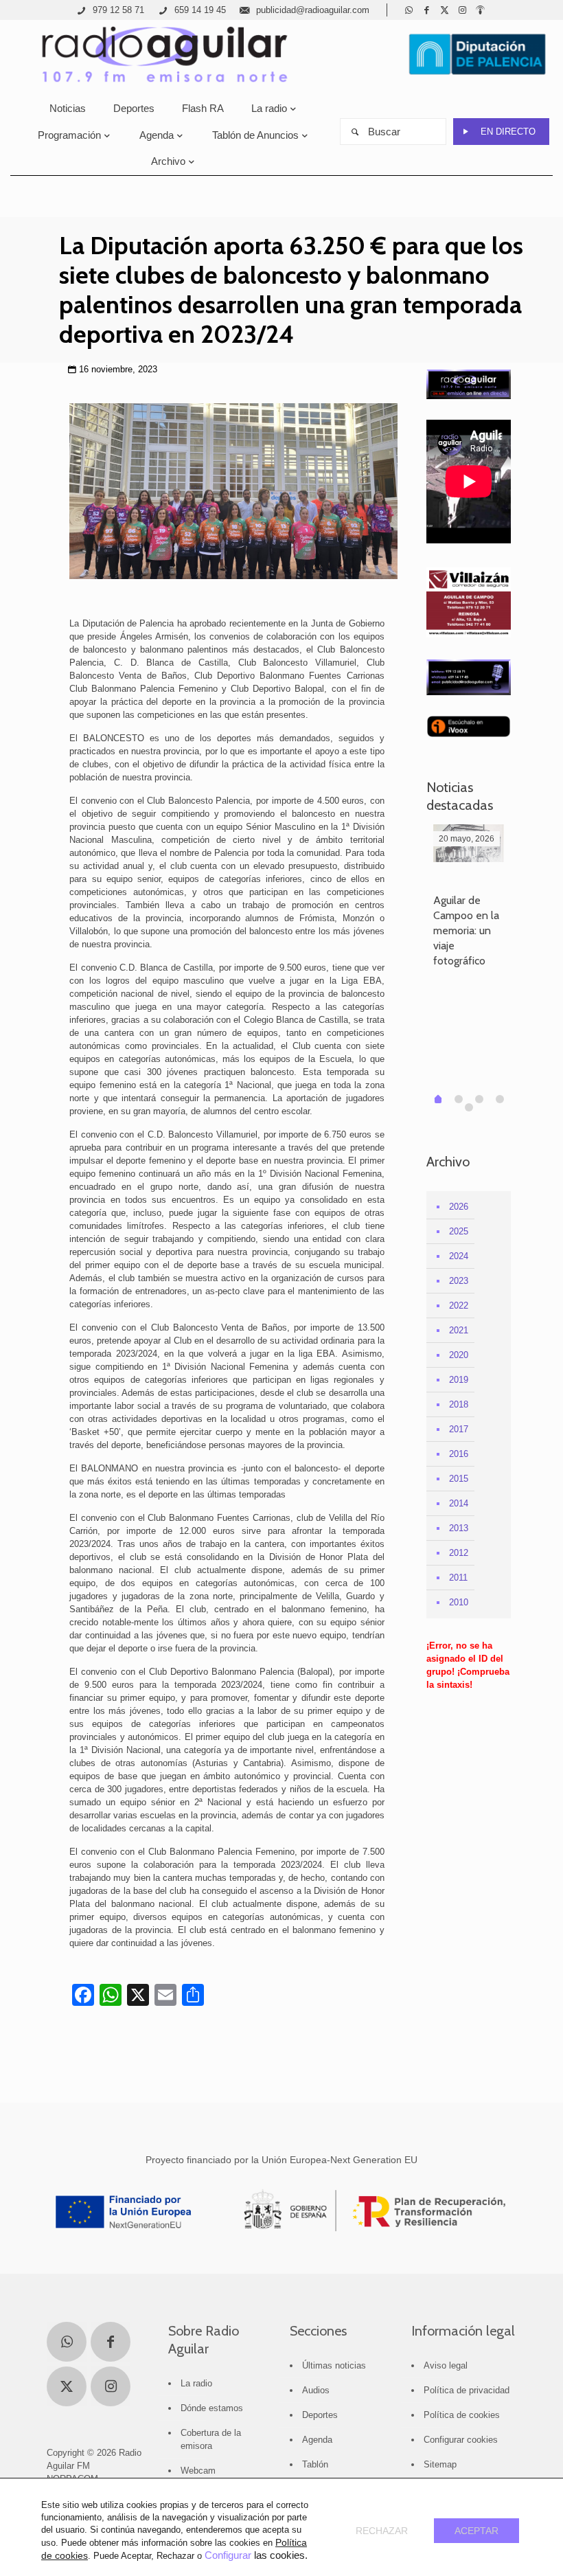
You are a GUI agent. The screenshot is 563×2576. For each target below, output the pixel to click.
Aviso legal (446, 2365)
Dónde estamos (212, 2408)
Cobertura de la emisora (211, 2439)
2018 (459, 1404)
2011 (458, 1578)
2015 (459, 1479)
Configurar (228, 2555)
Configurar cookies (461, 2440)
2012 (459, 1553)
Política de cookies (462, 2415)
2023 (459, 1281)
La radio (196, 2383)
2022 (459, 1306)
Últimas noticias (334, 2365)
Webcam (198, 2471)
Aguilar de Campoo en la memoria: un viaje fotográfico (466, 930)
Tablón (315, 2464)
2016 (459, 1454)
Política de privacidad (467, 2390)
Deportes (320, 2415)
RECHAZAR (382, 2531)
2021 (459, 1330)
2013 (459, 1528)
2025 (459, 1231)
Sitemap (440, 2464)
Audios (316, 2390)
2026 (459, 1207)
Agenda (317, 2440)
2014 (459, 1503)
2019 (459, 1380)
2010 (459, 1602)
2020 (459, 1355)
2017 (459, 1429)
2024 (459, 1256)
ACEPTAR (476, 2531)
